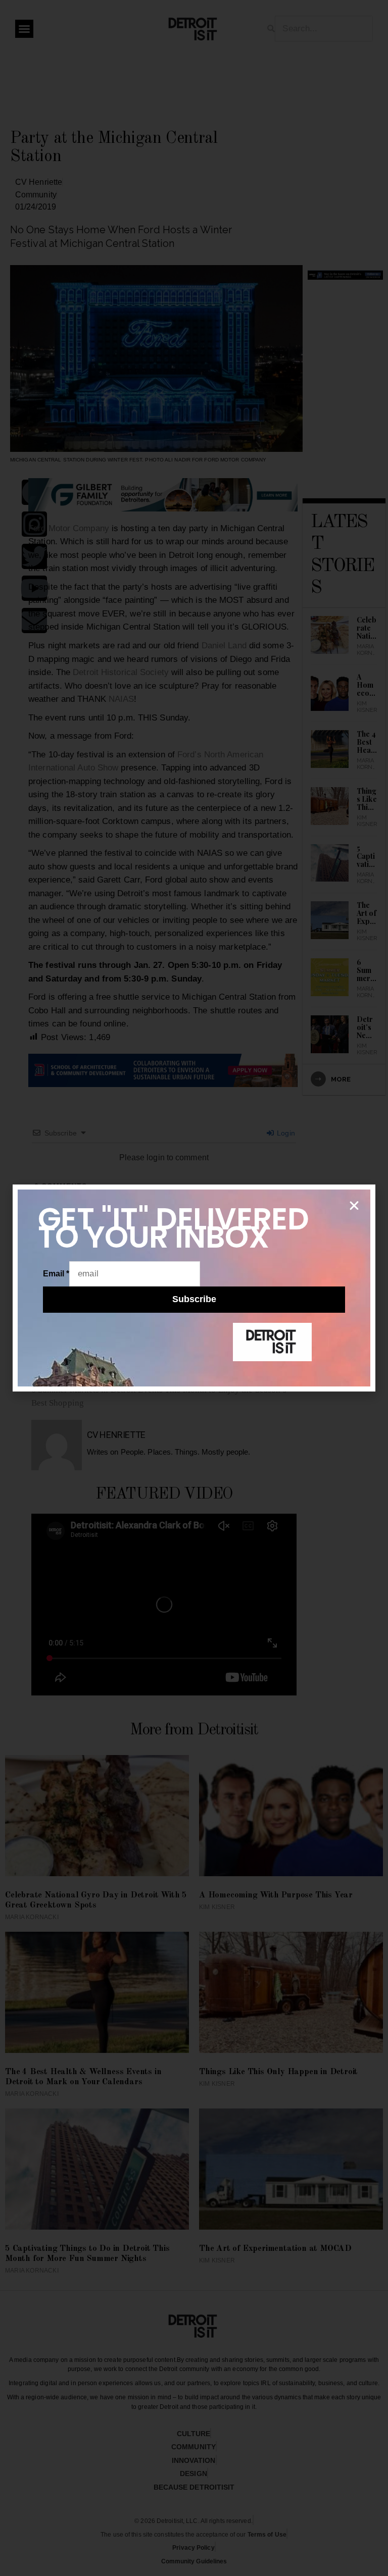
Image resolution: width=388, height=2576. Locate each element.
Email (56, 1274)
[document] (194, 1288)
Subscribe (194, 1299)
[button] (354, 1206)
